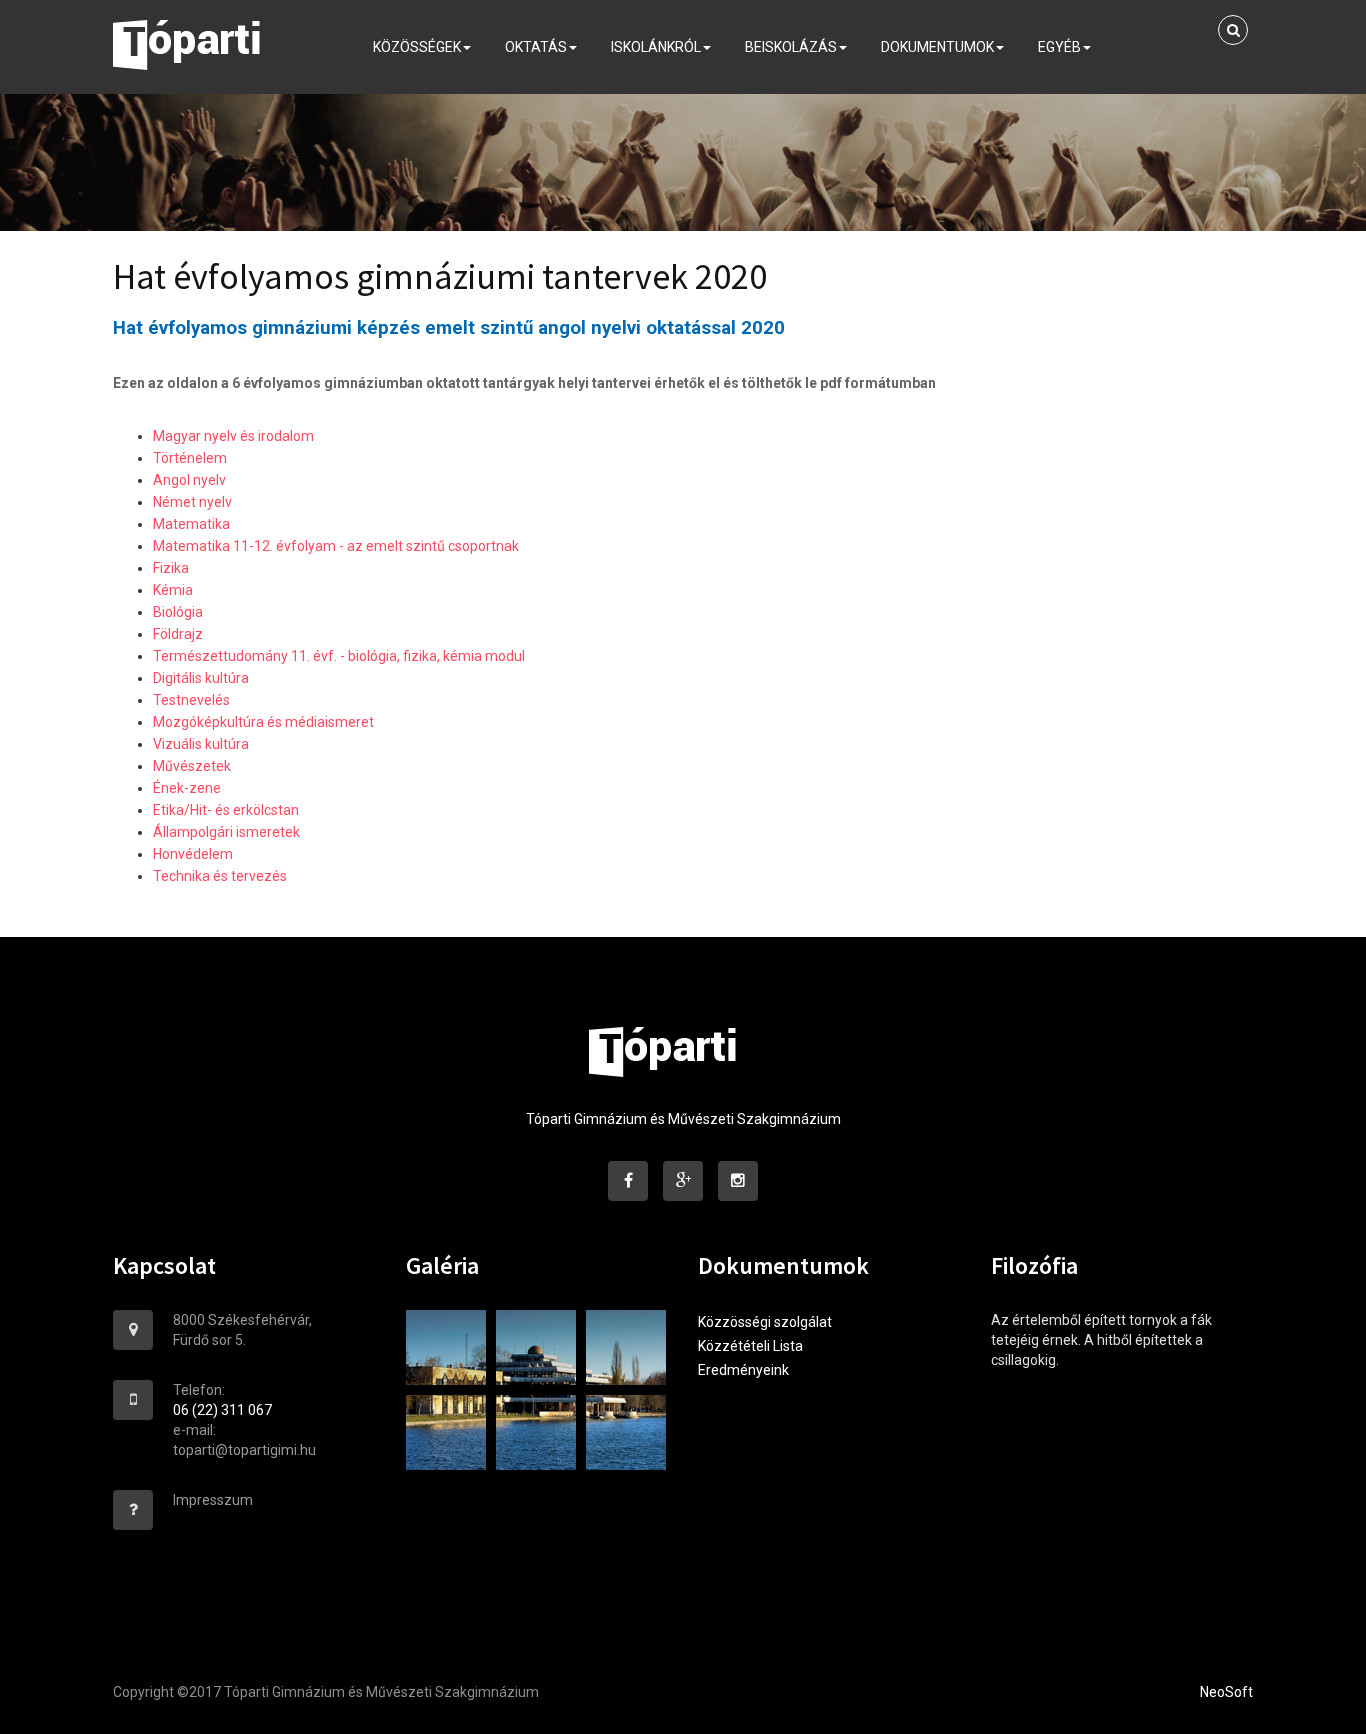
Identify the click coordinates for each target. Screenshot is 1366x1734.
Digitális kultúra (201, 678)
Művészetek (192, 766)
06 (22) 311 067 (222, 1410)
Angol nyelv (189, 480)
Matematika (191, 524)
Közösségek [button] (417, 47)
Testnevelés (191, 700)
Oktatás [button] (536, 47)
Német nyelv (192, 502)
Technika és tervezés (220, 876)
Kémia (173, 590)
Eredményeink (743, 1370)
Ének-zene (187, 788)
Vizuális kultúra (201, 744)
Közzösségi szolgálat (765, 1322)
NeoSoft (1226, 1692)
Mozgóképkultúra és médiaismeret (263, 722)
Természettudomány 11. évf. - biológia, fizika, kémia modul (339, 656)
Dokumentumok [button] (937, 47)
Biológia (178, 612)
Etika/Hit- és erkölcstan (226, 810)
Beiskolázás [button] (791, 47)
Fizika (171, 568)
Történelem (190, 458)
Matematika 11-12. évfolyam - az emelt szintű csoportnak (336, 546)
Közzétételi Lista (750, 1346)
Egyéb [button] (1059, 47)
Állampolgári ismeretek (226, 832)
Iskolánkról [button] (656, 47)
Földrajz (178, 634)
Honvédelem (193, 854)
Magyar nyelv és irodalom (233, 436)
